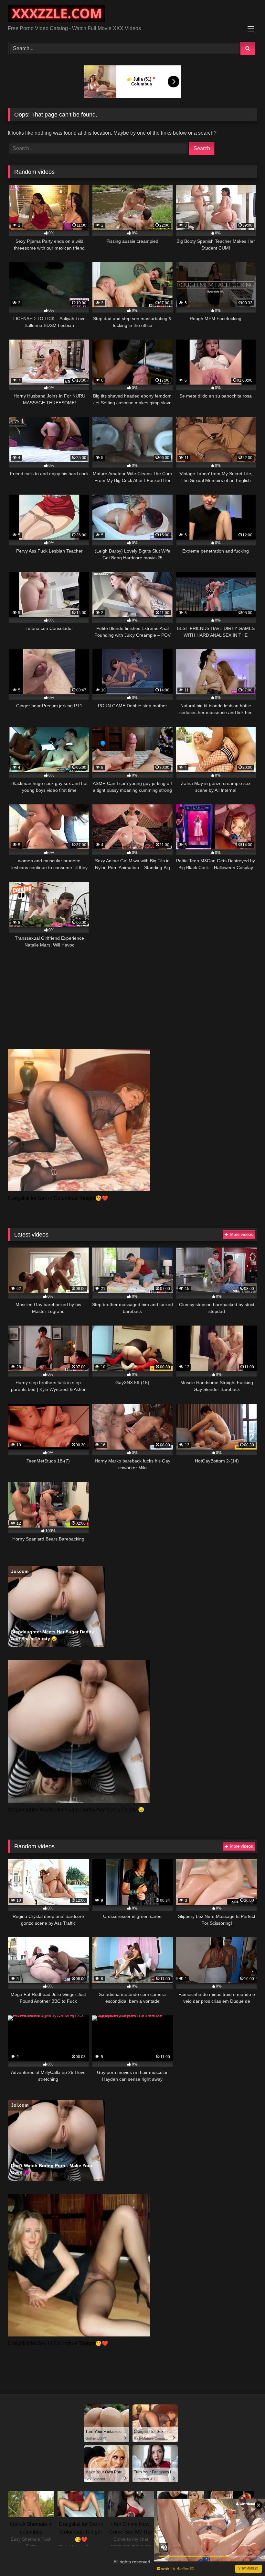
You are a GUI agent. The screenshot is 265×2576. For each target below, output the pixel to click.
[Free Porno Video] (132, 15)
